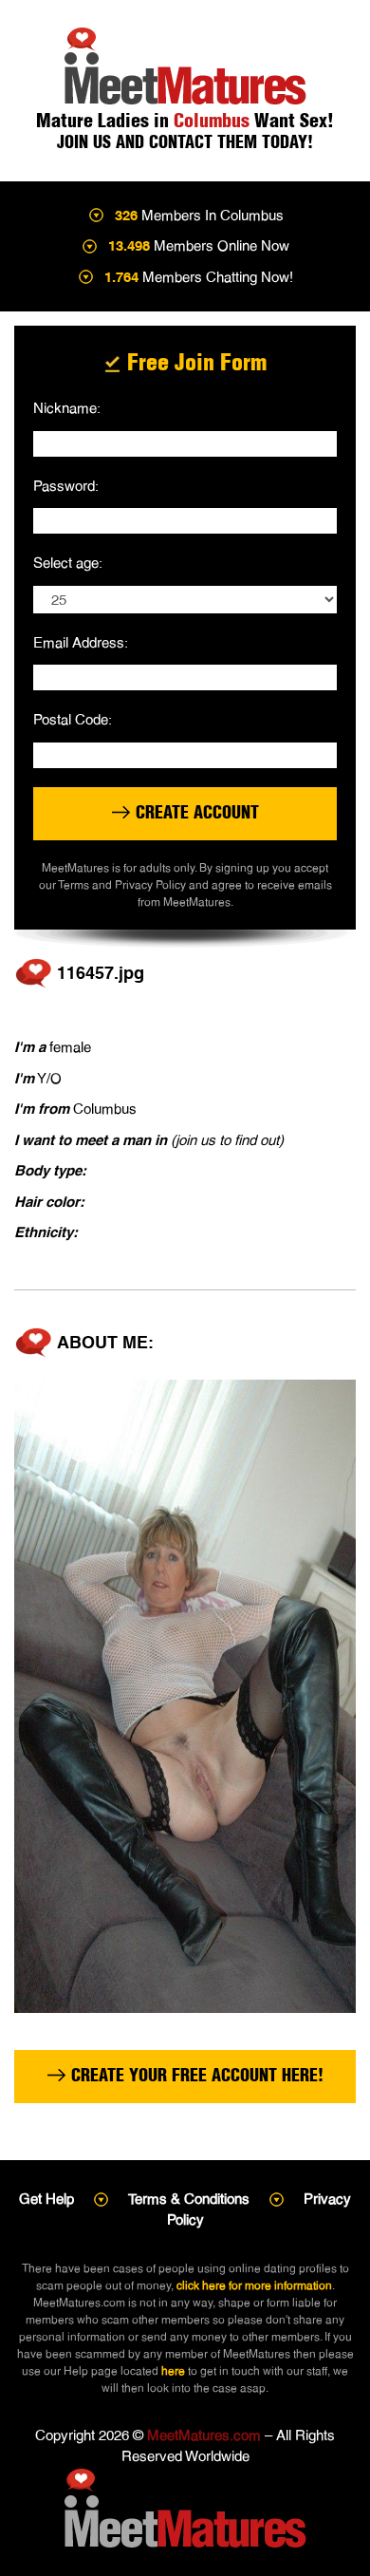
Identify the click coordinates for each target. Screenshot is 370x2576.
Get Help (46, 2199)
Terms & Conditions (189, 2199)
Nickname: (67, 408)
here (173, 2371)
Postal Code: (73, 719)
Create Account (195, 812)
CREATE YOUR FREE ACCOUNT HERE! (195, 2075)
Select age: (68, 563)
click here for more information (254, 2285)
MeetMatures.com (204, 2435)
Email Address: (81, 642)
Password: (66, 486)
